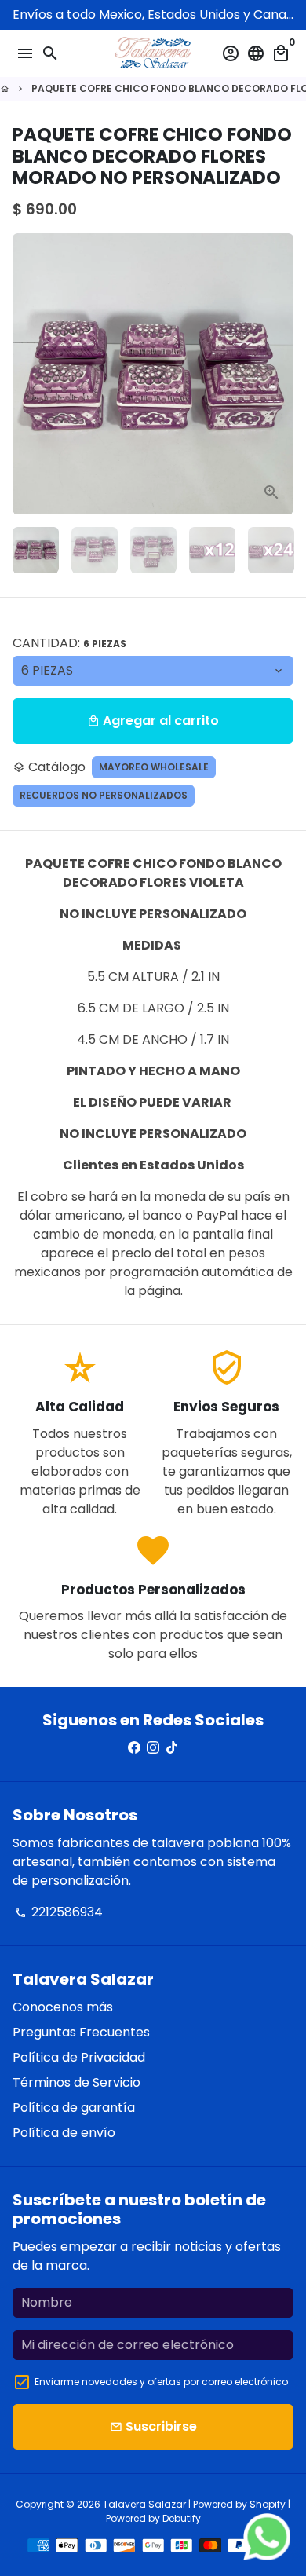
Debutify (182, 2518)
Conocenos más (63, 2007)
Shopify (268, 2504)
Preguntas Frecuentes (81, 2032)
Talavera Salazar (144, 2504)
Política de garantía (74, 2108)
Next (279, 374)
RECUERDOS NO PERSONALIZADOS (104, 795)
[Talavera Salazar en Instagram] (153, 1748)
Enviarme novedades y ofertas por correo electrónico (161, 2382)
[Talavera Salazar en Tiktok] (172, 1748)
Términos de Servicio (76, 2082)
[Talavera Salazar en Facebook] (134, 1748)
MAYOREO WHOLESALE (154, 767)
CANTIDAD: (69, 643)
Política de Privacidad (79, 2057)
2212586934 (58, 1912)
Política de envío (64, 2133)
